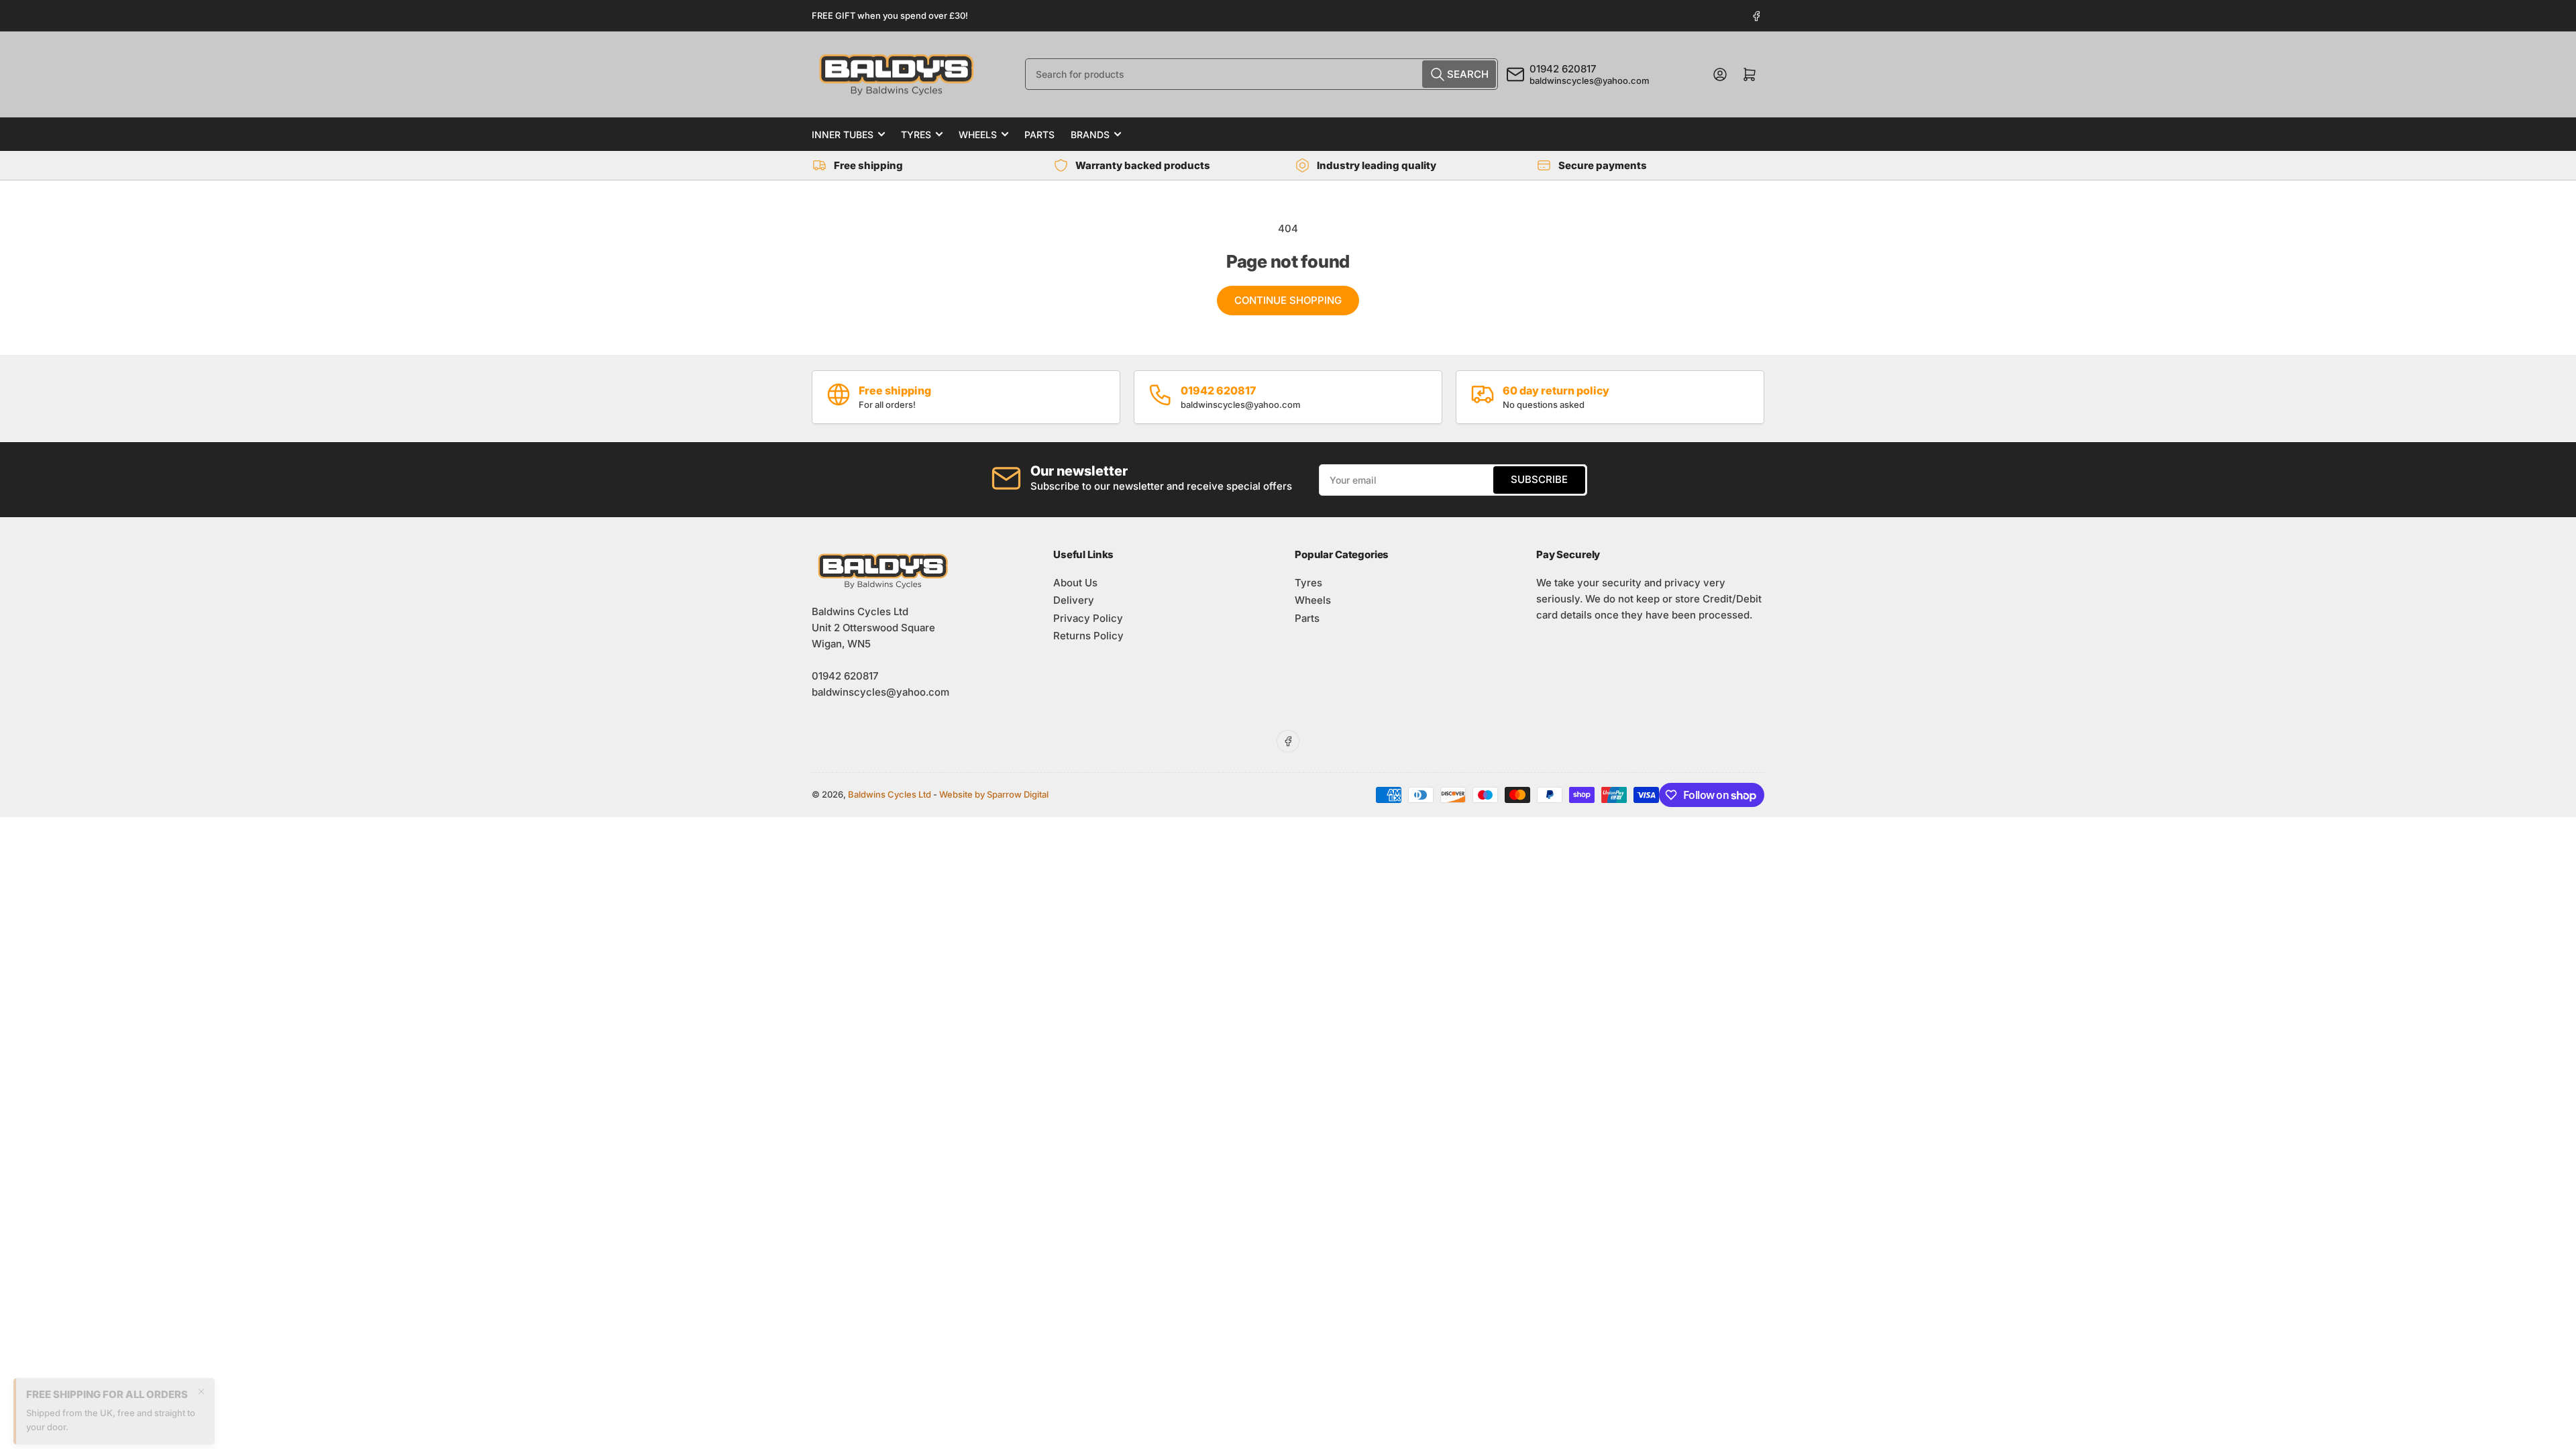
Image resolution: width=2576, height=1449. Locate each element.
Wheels (978, 135)
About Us (1075, 583)
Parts (1039, 135)
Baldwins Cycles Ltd (890, 794)
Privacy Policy (1088, 618)
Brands (1090, 135)
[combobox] (1262, 74)
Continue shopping (1288, 300)
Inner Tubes (843, 135)
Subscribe (1539, 479)
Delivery (1074, 600)
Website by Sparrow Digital (994, 794)
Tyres (916, 135)
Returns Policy (1088, 636)
